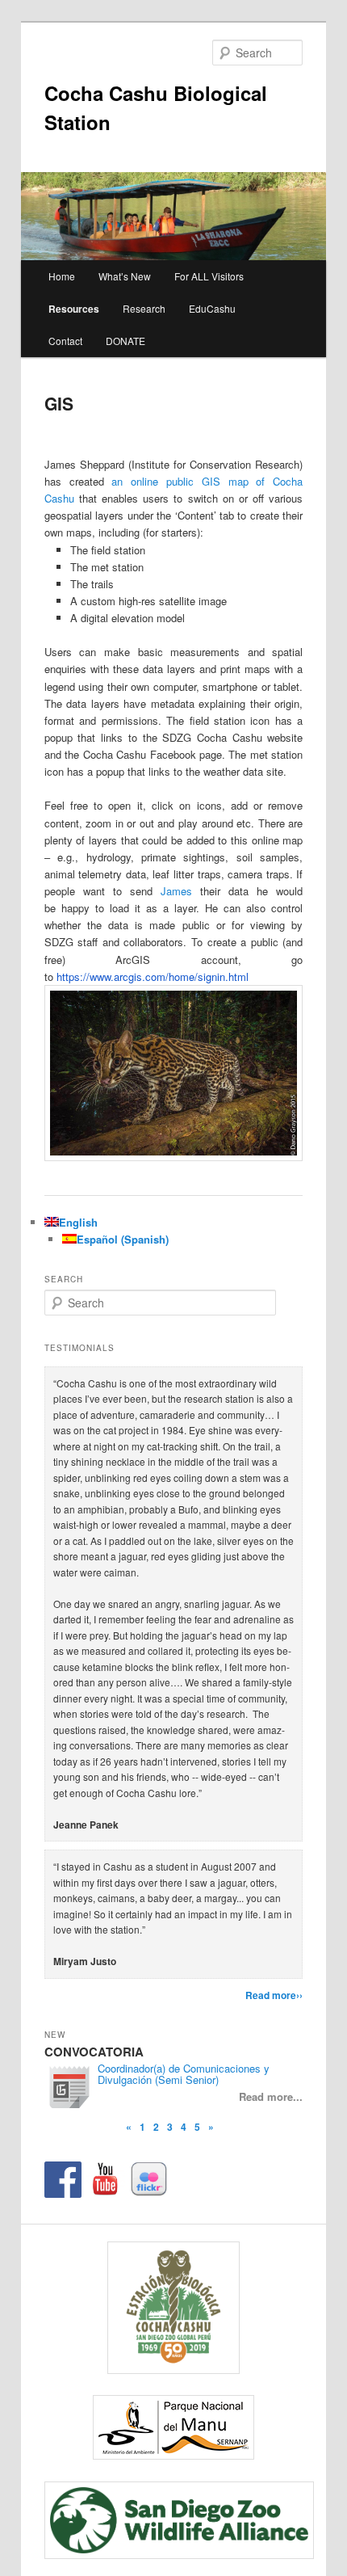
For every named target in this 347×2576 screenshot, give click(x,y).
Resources (74, 309)
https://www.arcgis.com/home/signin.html (153, 977)
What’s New (125, 276)
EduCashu (212, 308)
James (176, 891)
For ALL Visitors (209, 276)
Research (144, 308)
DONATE (125, 341)
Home (62, 276)
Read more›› (274, 1995)
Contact (65, 341)
